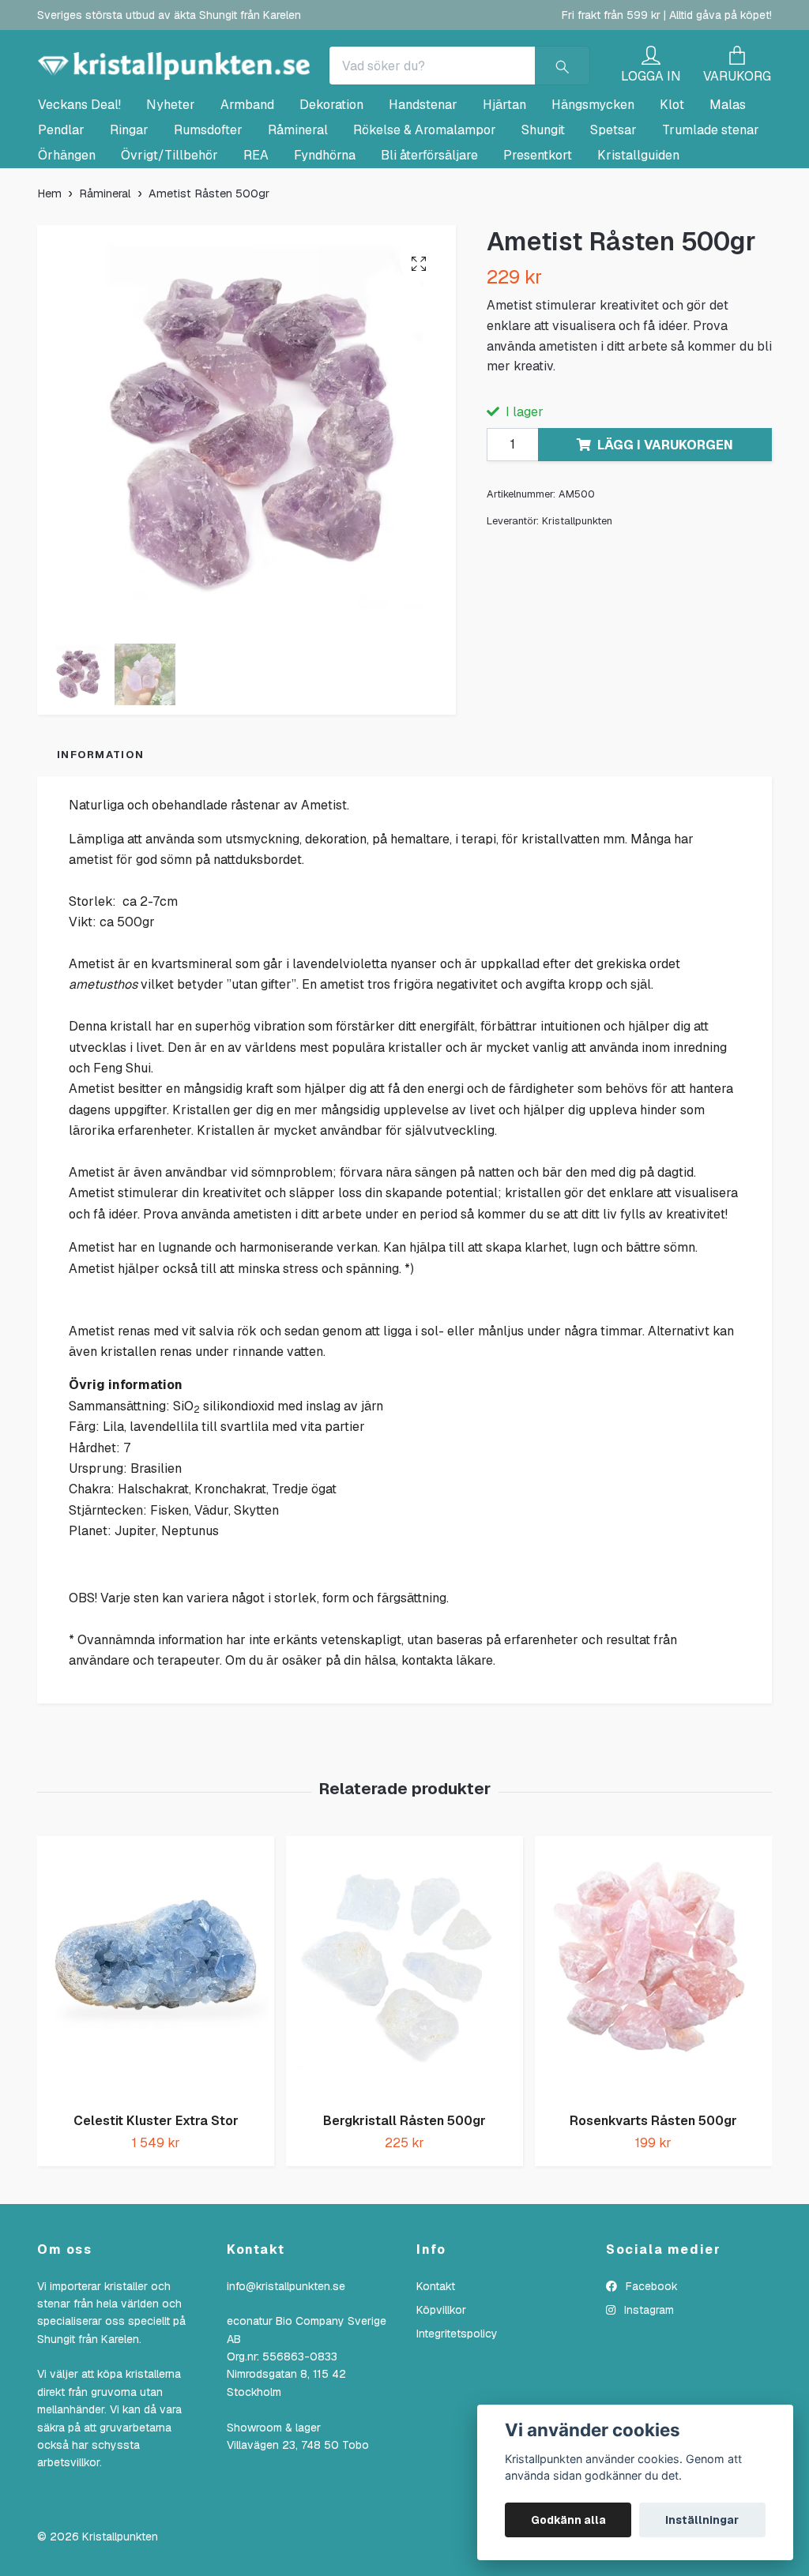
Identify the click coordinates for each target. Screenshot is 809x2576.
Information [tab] (100, 824)
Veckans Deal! (79, 174)
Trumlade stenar (711, 199)
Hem (49, 263)
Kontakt (436, 2356)
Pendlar (61, 199)
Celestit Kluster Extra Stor (156, 2190)
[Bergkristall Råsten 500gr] (404, 2038)
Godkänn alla (568, 2520)
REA (256, 225)
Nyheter (171, 174)
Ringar (129, 199)
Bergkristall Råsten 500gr (404, 2190)
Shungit (543, 199)
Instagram (647, 2379)
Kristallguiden (638, 225)
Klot (672, 174)
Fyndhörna (325, 225)
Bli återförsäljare (429, 225)
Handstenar (423, 174)
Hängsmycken (593, 174)
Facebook (650, 2356)
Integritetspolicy (457, 2403)
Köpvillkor (441, 2379)
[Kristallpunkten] (314, 81)
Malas (728, 174)
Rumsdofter (208, 199)
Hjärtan (504, 174)
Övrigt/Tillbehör (169, 225)
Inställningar (702, 2520)
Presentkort (538, 225)
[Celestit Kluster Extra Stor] (156, 2038)
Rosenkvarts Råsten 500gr (653, 2190)
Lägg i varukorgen (665, 514)
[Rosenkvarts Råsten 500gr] (653, 2038)
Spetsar (613, 199)
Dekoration (331, 174)
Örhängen (67, 225)
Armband (247, 174)
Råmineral (298, 199)
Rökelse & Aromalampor (425, 199)
